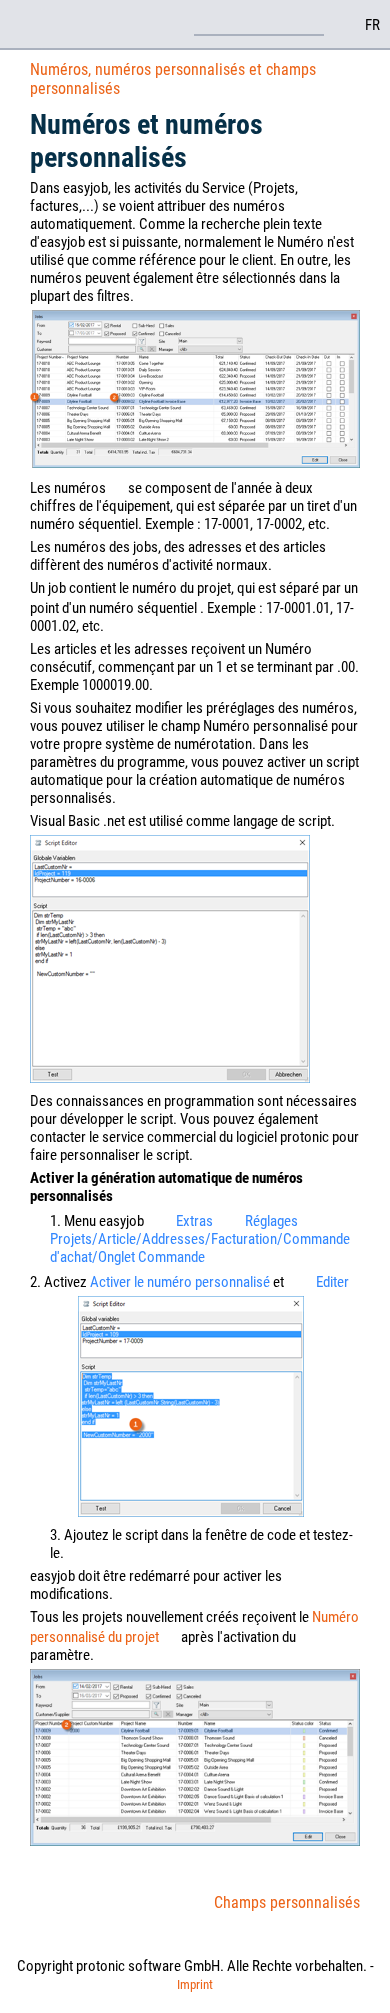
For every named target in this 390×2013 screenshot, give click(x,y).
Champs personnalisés (287, 1902)
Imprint (195, 1984)
